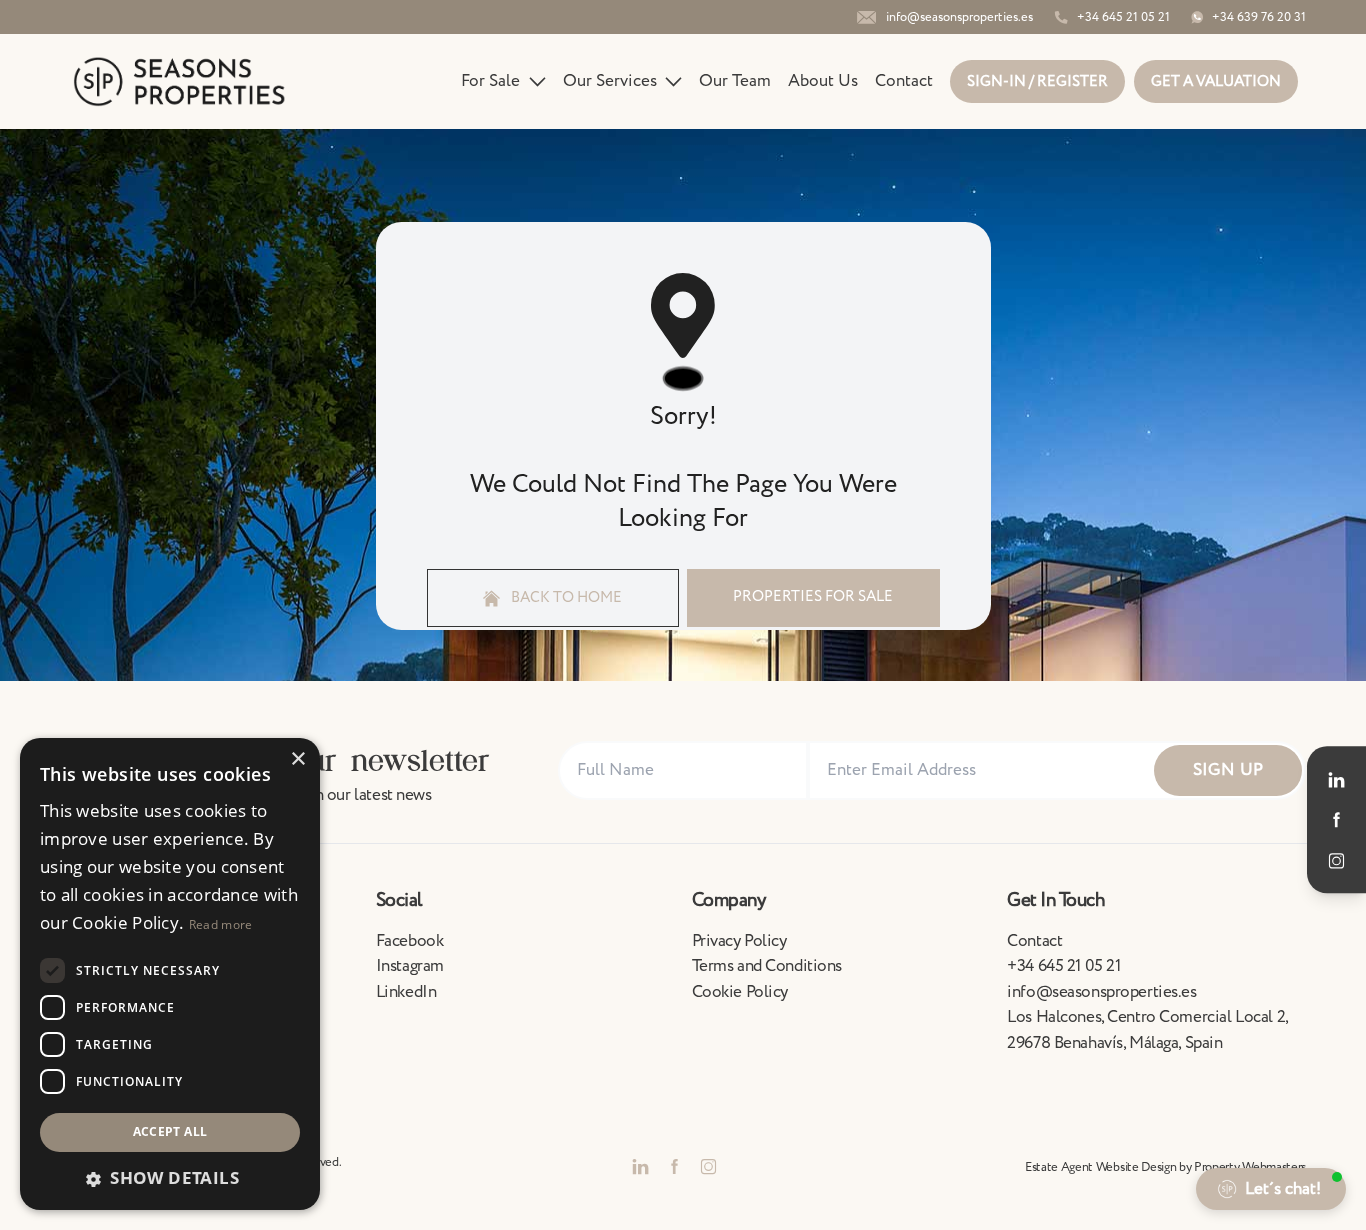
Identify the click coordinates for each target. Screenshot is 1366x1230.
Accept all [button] (170, 1131)
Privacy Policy (739, 941)
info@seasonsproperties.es (1101, 992)
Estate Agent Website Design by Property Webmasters (1165, 1167)
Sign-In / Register (1037, 81)
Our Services (610, 81)
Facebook (410, 941)
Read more (221, 924)
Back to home (565, 597)
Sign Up (1228, 770)
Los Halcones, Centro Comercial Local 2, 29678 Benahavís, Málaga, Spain (1147, 1030)
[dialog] (170, 974)
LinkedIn (406, 992)
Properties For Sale (813, 596)
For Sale (490, 81)
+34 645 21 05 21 (1063, 966)
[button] (170, 1178)
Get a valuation (1216, 81)
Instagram (410, 966)
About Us (823, 81)
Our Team (735, 81)
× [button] (297, 759)
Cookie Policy (740, 992)
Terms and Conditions (767, 966)
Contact (904, 81)
